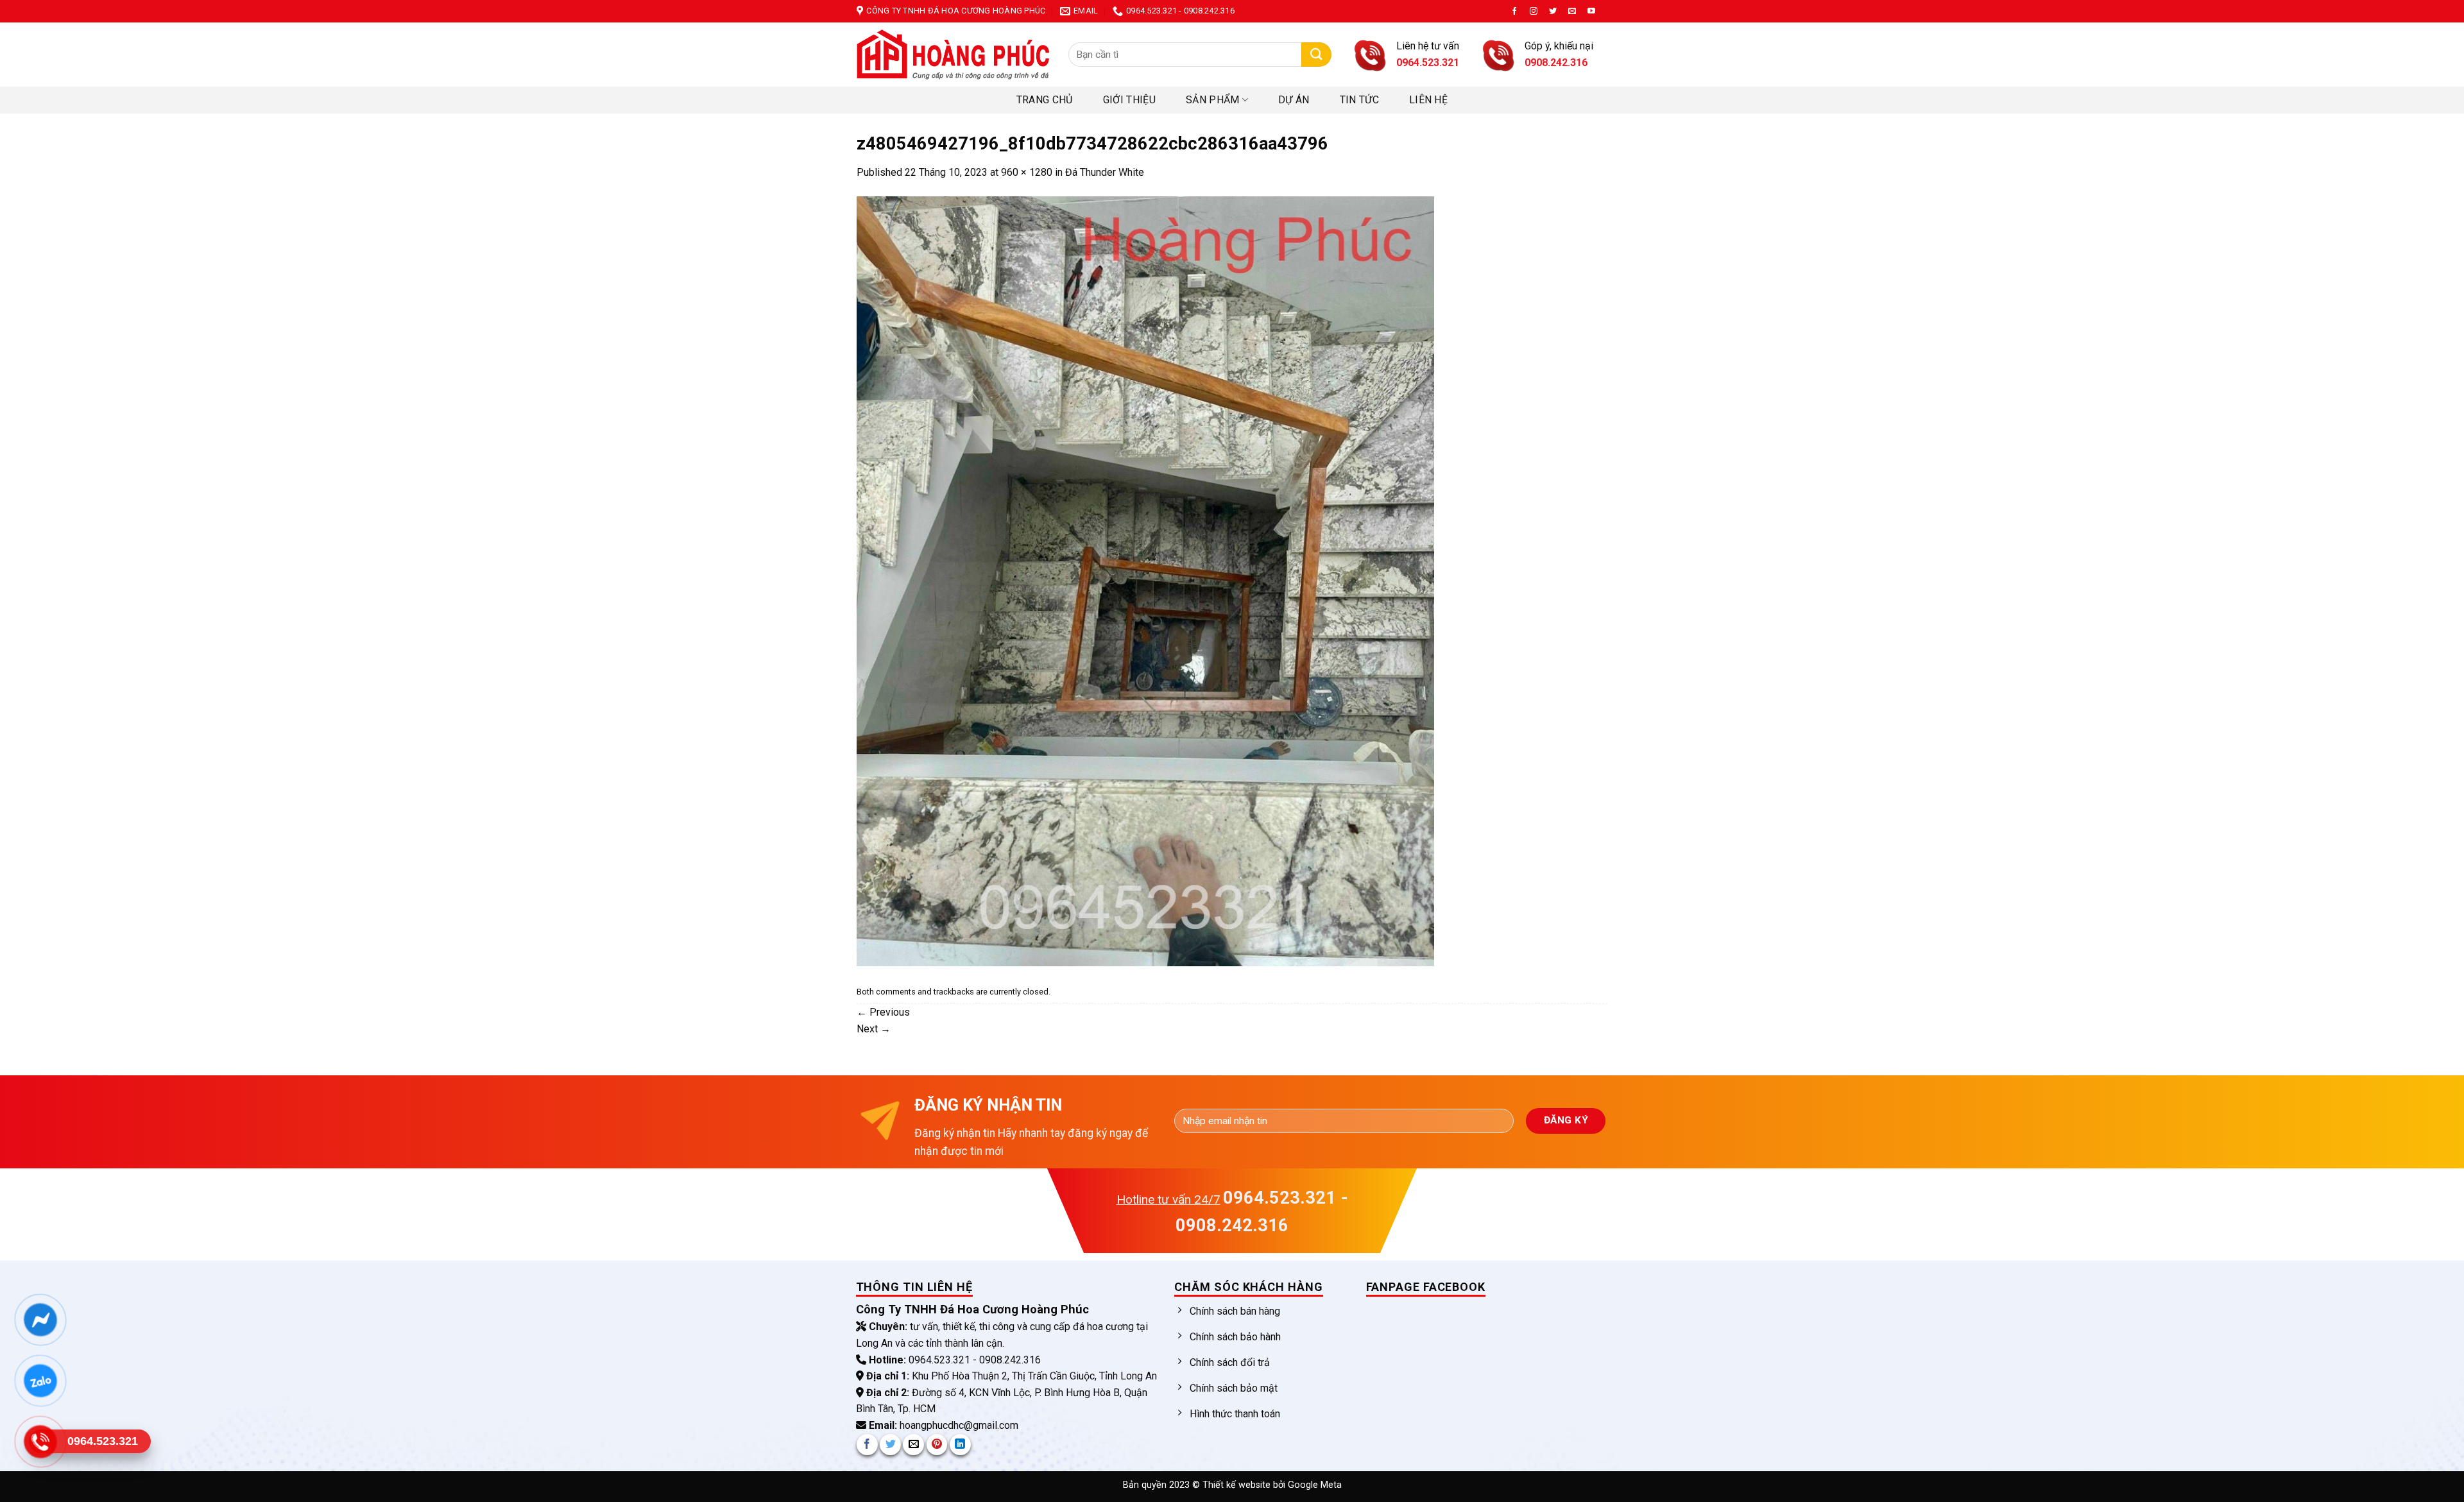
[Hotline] (40, 1441)
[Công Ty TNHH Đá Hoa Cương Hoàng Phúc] (953, 55)
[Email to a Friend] (913, 1445)
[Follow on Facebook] (1514, 12)
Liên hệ (1428, 100)
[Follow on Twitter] (1553, 12)
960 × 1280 (1027, 172)
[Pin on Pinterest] (937, 1445)
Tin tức (1359, 100)
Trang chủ (1045, 100)
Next (874, 1029)
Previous (883, 1012)
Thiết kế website (1238, 1485)
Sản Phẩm (1213, 100)
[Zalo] (40, 1380)
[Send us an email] (1572, 12)
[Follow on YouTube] (1591, 12)
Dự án (1294, 100)
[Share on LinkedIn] (960, 1445)
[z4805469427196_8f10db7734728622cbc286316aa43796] (1145, 580)
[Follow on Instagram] (1534, 12)
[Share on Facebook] (867, 1445)
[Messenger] (40, 1319)
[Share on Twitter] (890, 1445)
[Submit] (1316, 55)
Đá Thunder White (1105, 172)
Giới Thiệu (1129, 100)
